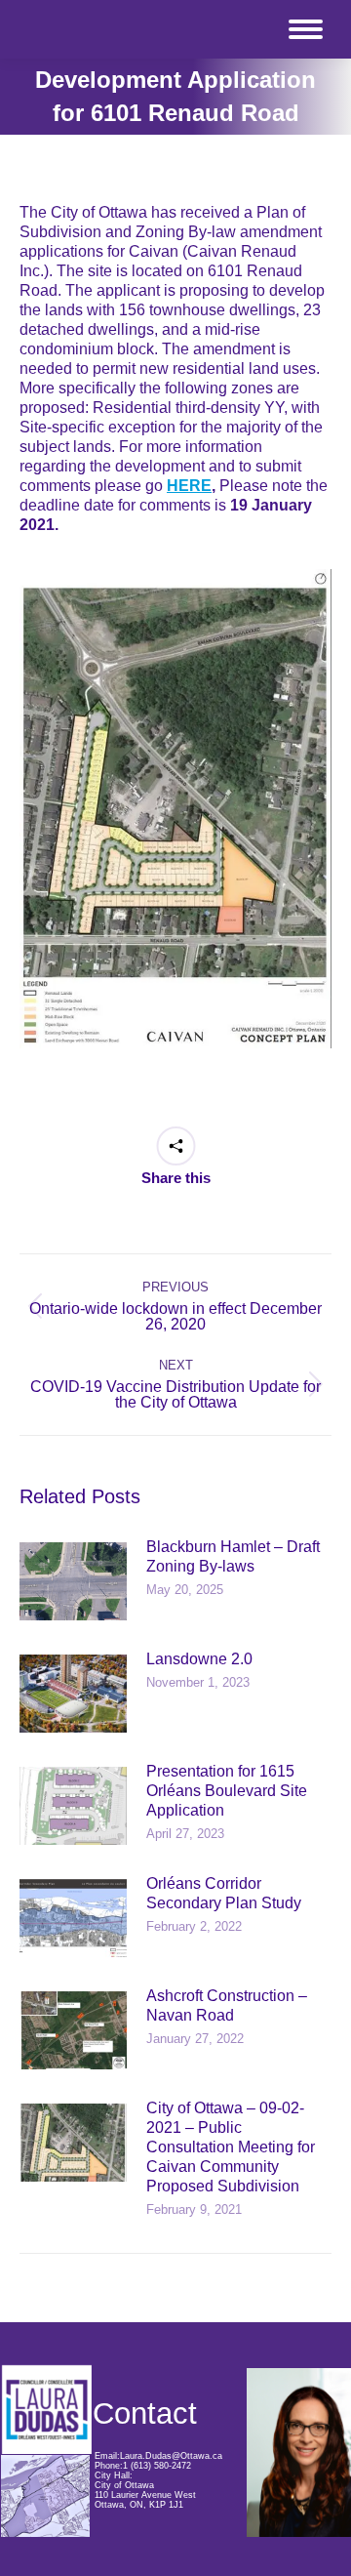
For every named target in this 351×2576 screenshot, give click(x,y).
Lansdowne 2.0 (199, 1659)
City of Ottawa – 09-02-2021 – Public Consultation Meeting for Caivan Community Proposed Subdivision (231, 2147)
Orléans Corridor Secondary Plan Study (224, 1893)
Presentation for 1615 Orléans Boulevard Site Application (227, 1791)
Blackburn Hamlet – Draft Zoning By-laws (233, 1556)
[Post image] (73, 1581)
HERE (189, 486)
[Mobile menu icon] (306, 29)
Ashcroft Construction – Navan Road (227, 2005)
